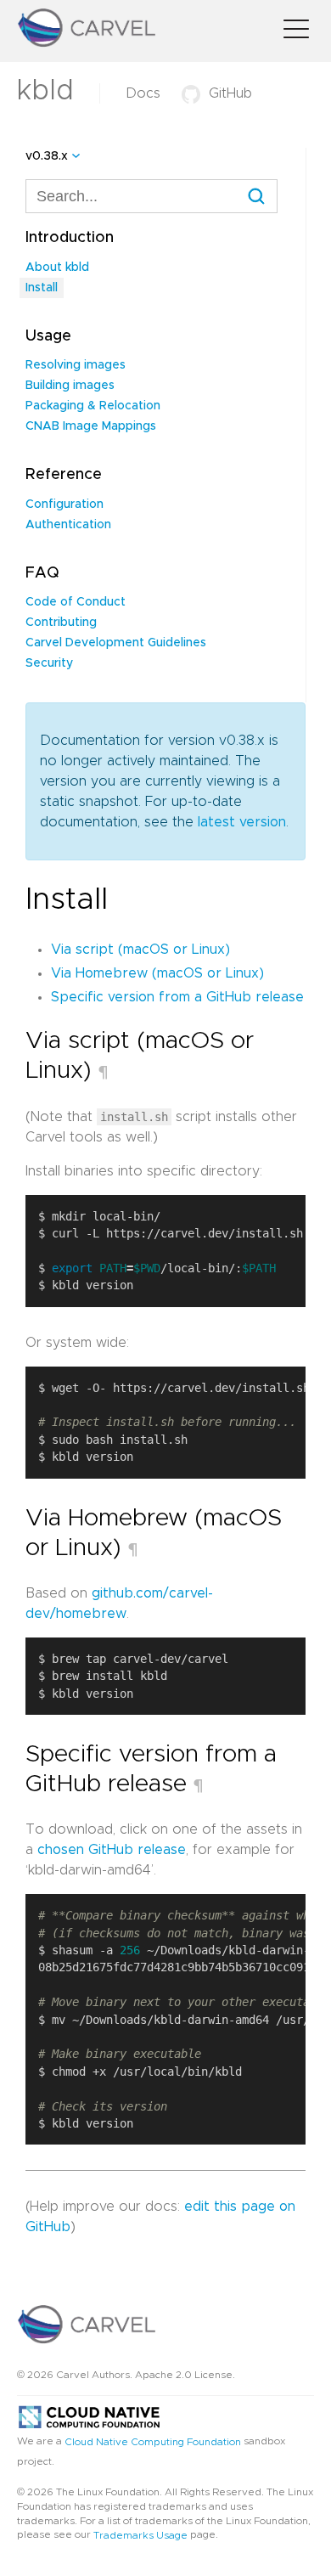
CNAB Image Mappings (91, 426)
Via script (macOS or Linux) (140, 950)
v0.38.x (47, 156)
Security (49, 663)
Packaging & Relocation (93, 406)
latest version (242, 822)
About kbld (57, 268)
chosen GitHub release (112, 1850)
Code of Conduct (76, 602)
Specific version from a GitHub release (177, 997)
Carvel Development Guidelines (116, 643)
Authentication (68, 525)
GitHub (230, 93)
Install (42, 288)
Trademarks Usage (140, 2535)
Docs (143, 93)
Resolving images (76, 365)
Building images (70, 386)
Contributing (61, 623)
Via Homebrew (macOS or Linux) (157, 973)
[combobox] (151, 196)
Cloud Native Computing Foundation (153, 2442)
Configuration (65, 504)
